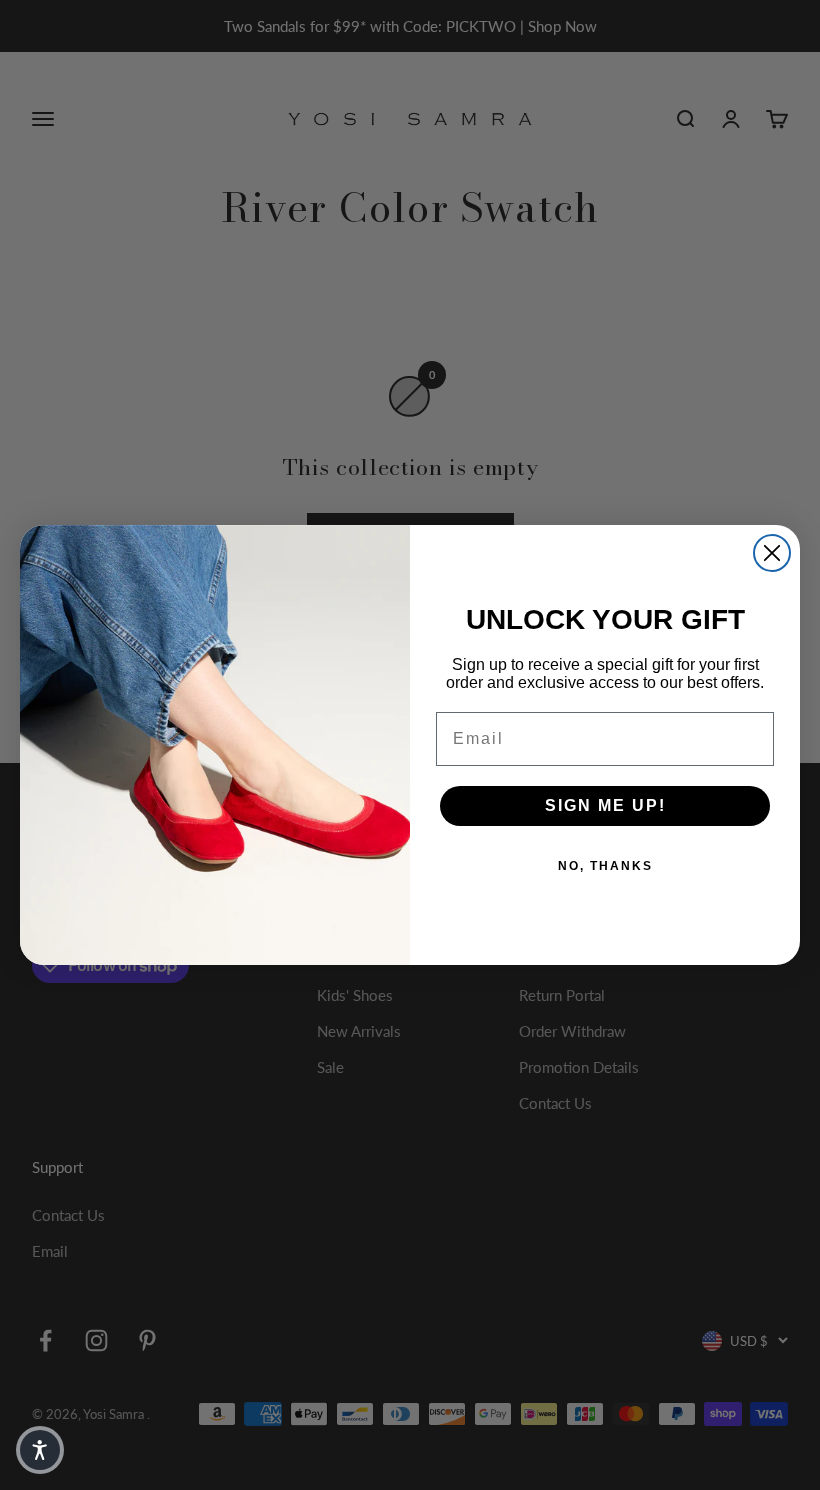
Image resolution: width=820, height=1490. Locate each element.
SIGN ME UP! (605, 805)
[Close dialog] (772, 553)
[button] (40, 1450)
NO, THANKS (605, 866)
